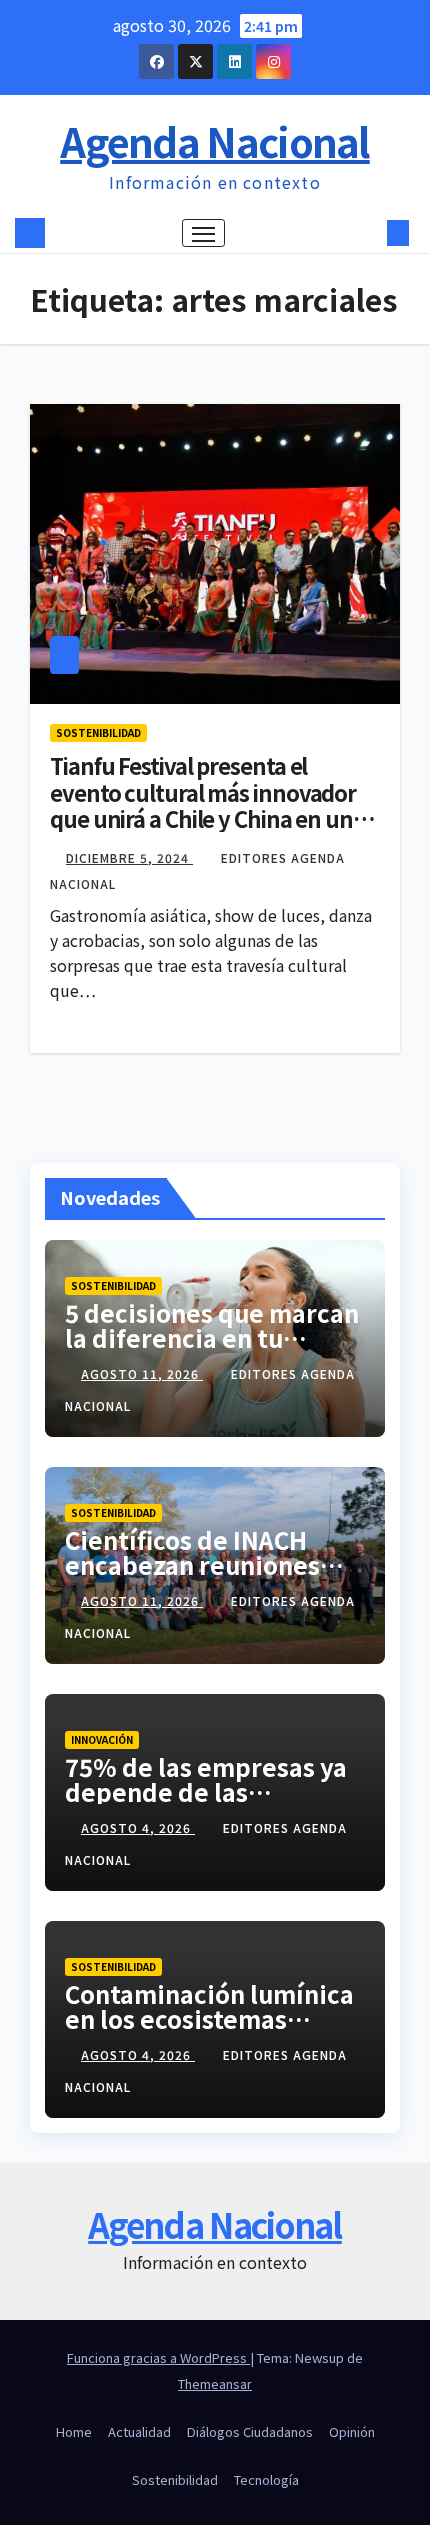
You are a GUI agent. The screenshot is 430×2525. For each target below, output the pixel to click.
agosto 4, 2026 (138, 1827)
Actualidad (139, 2431)
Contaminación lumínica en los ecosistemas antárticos (209, 2018)
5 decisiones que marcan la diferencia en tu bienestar (212, 1337)
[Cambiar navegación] (204, 233)
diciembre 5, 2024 (129, 857)
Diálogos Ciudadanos (250, 2431)
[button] (368, 233)
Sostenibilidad (98, 732)
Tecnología (266, 2479)
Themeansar (215, 2383)
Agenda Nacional (215, 141)
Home (74, 2431)
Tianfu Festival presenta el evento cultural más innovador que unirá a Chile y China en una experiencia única (207, 804)
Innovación (102, 1739)
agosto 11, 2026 (142, 1373)
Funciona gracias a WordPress (158, 2357)
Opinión (352, 2431)
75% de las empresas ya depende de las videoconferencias (206, 1791)
